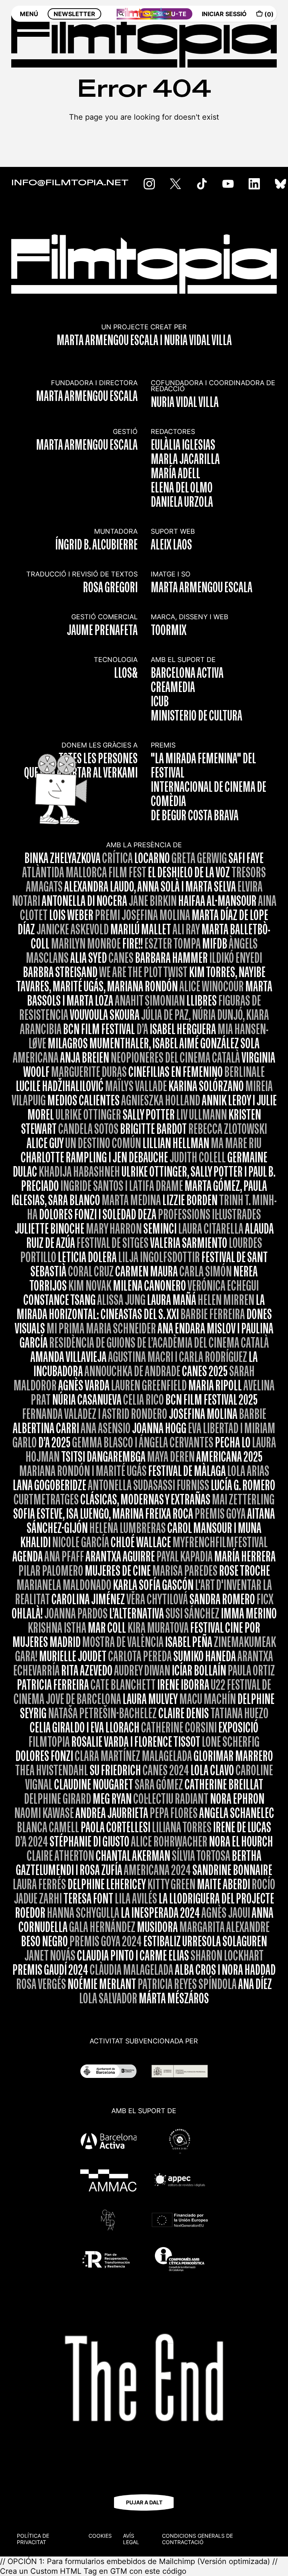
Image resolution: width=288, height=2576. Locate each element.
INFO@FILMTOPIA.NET (70, 183)
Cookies (100, 2536)
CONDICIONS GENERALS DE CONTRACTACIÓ (197, 2539)
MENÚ (29, 14)
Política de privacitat (33, 2539)
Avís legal (131, 2539)
